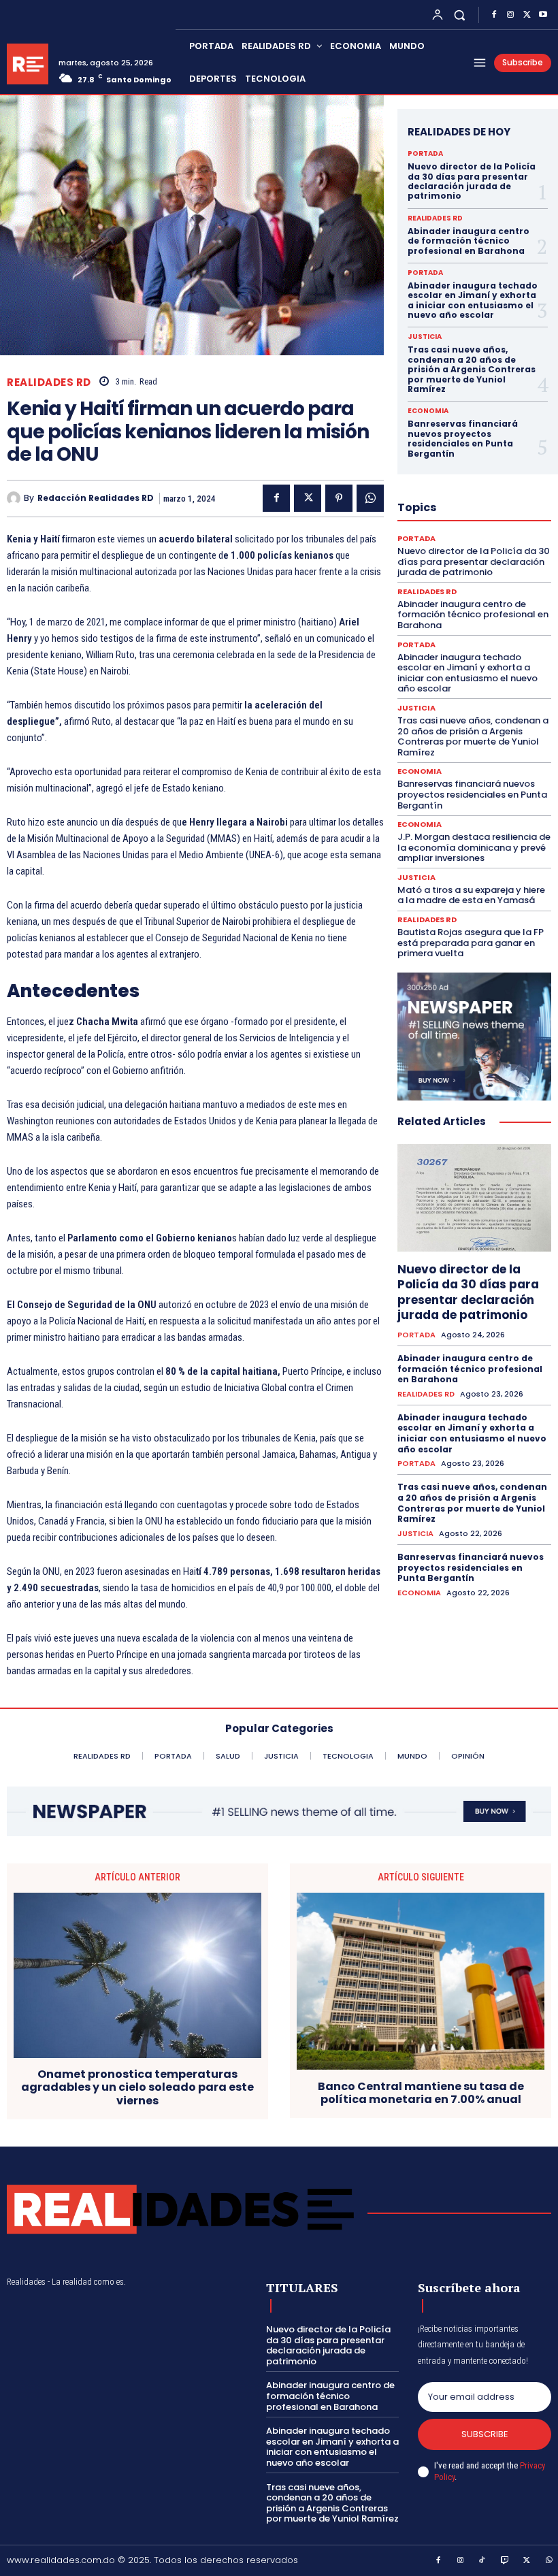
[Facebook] (494, 15)
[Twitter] (527, 15)
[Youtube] (543, 15)
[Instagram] (510, 15)
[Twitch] (505, 2561)
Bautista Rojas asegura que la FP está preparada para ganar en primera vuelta (471, 943)
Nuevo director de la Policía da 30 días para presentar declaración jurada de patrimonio (472, 181)
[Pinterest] (339, 498)
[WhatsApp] (370, 498)
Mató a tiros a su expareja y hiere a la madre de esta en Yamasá (471, 895)
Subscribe (485, 2434)
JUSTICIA (425, 337)
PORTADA (425, 154)
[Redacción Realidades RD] (15, 498)
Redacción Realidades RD (96, 498)
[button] (460, 15)
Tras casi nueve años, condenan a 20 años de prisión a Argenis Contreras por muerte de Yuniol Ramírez (472, 369)
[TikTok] (482, 2561)
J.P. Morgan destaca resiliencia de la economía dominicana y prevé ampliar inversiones (474, 847)
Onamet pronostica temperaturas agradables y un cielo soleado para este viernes (137, 2087)
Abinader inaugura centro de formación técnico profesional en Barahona (469, 241)
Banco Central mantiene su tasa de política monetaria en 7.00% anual (421, 2093)
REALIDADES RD (49, 382)
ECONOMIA (428, 411)
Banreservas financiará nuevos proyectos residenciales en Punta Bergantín (463, 438)
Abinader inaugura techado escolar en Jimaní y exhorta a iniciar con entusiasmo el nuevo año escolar (473, 300)
